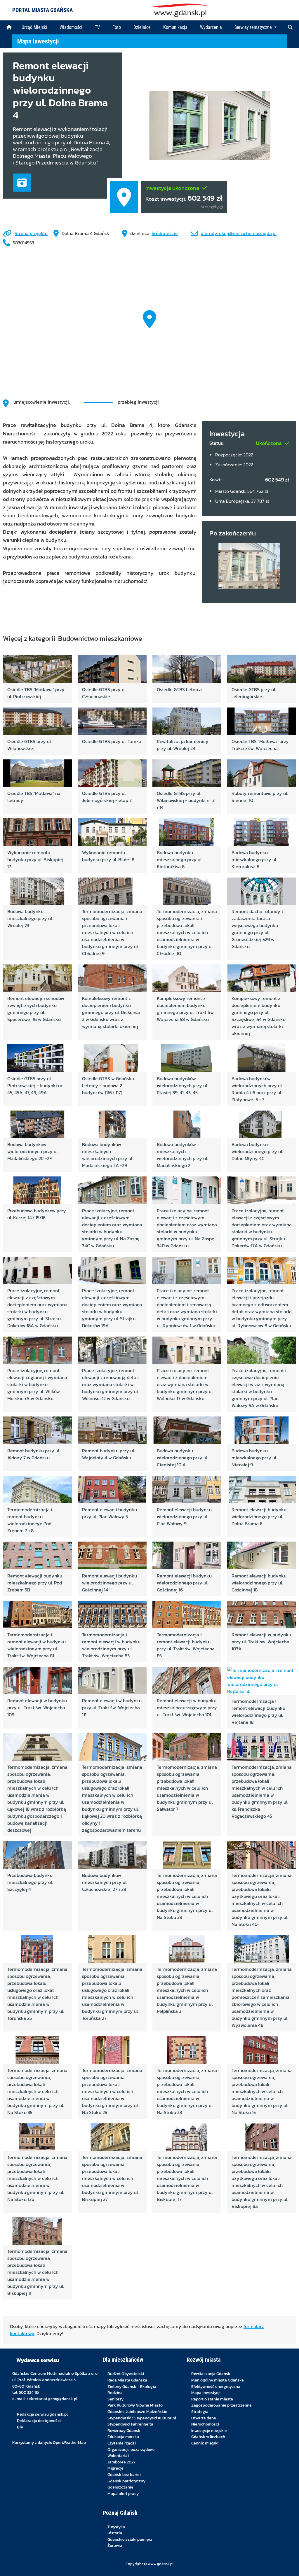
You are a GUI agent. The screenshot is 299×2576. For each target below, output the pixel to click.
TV (97, 27)
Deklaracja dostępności (39, 2421)
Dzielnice (142, 27)
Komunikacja (175, 27)
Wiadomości (71, 27)
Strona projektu (31, 233)
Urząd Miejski (34, 27)
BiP (20, 2427)
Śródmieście (165, 233)
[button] (290, 27)
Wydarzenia (211, 27)
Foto (117, 27)
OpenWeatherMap (69, 2442)
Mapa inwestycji (38, 41)
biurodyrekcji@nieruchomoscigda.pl (239, 233)
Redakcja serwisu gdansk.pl (42, 2414)
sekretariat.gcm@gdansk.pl (52, 2399)
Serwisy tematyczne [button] (254, 27)
